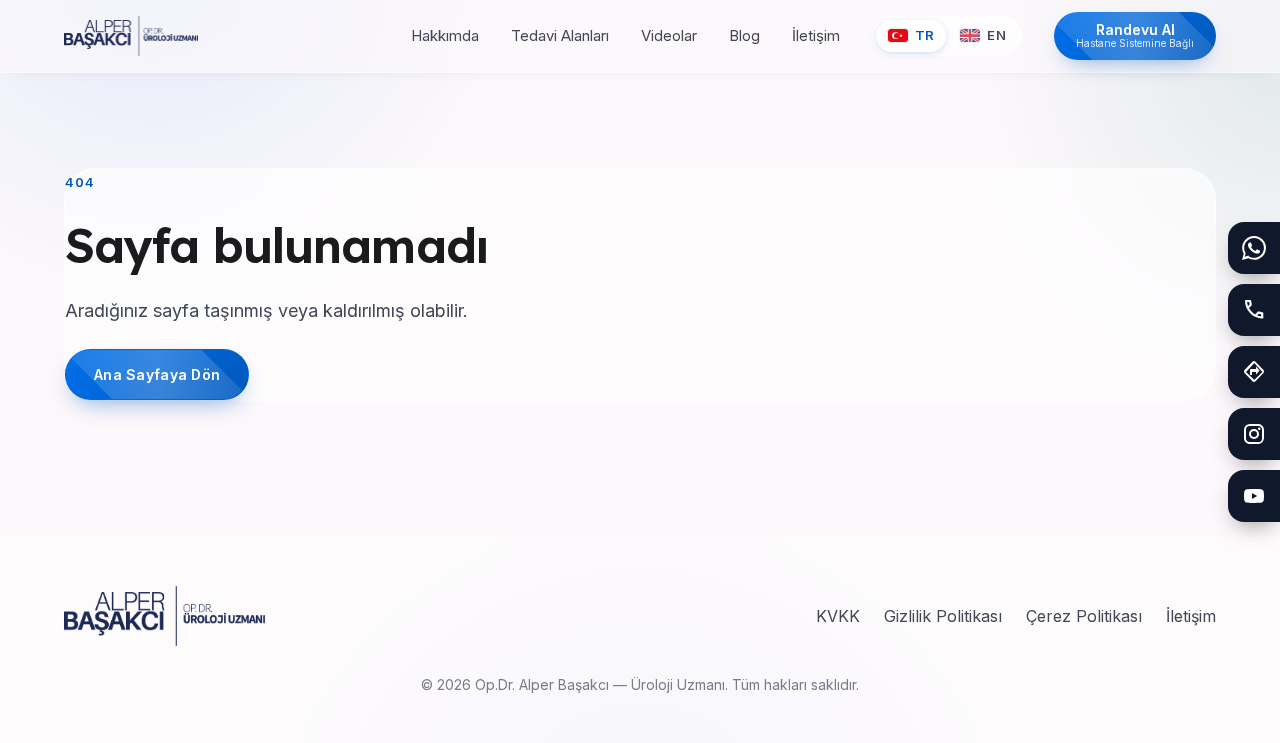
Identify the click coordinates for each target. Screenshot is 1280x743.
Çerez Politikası (1084, 616)
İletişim (816, 35)
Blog (744, 35)
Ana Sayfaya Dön (157, 374)
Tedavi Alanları (560, 35)
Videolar (669, 35)
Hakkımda (445, 35)
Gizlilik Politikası (943, 616)
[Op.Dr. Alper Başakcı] (164, 616)
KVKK (838, 616)
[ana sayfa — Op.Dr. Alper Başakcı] (131, 36)
